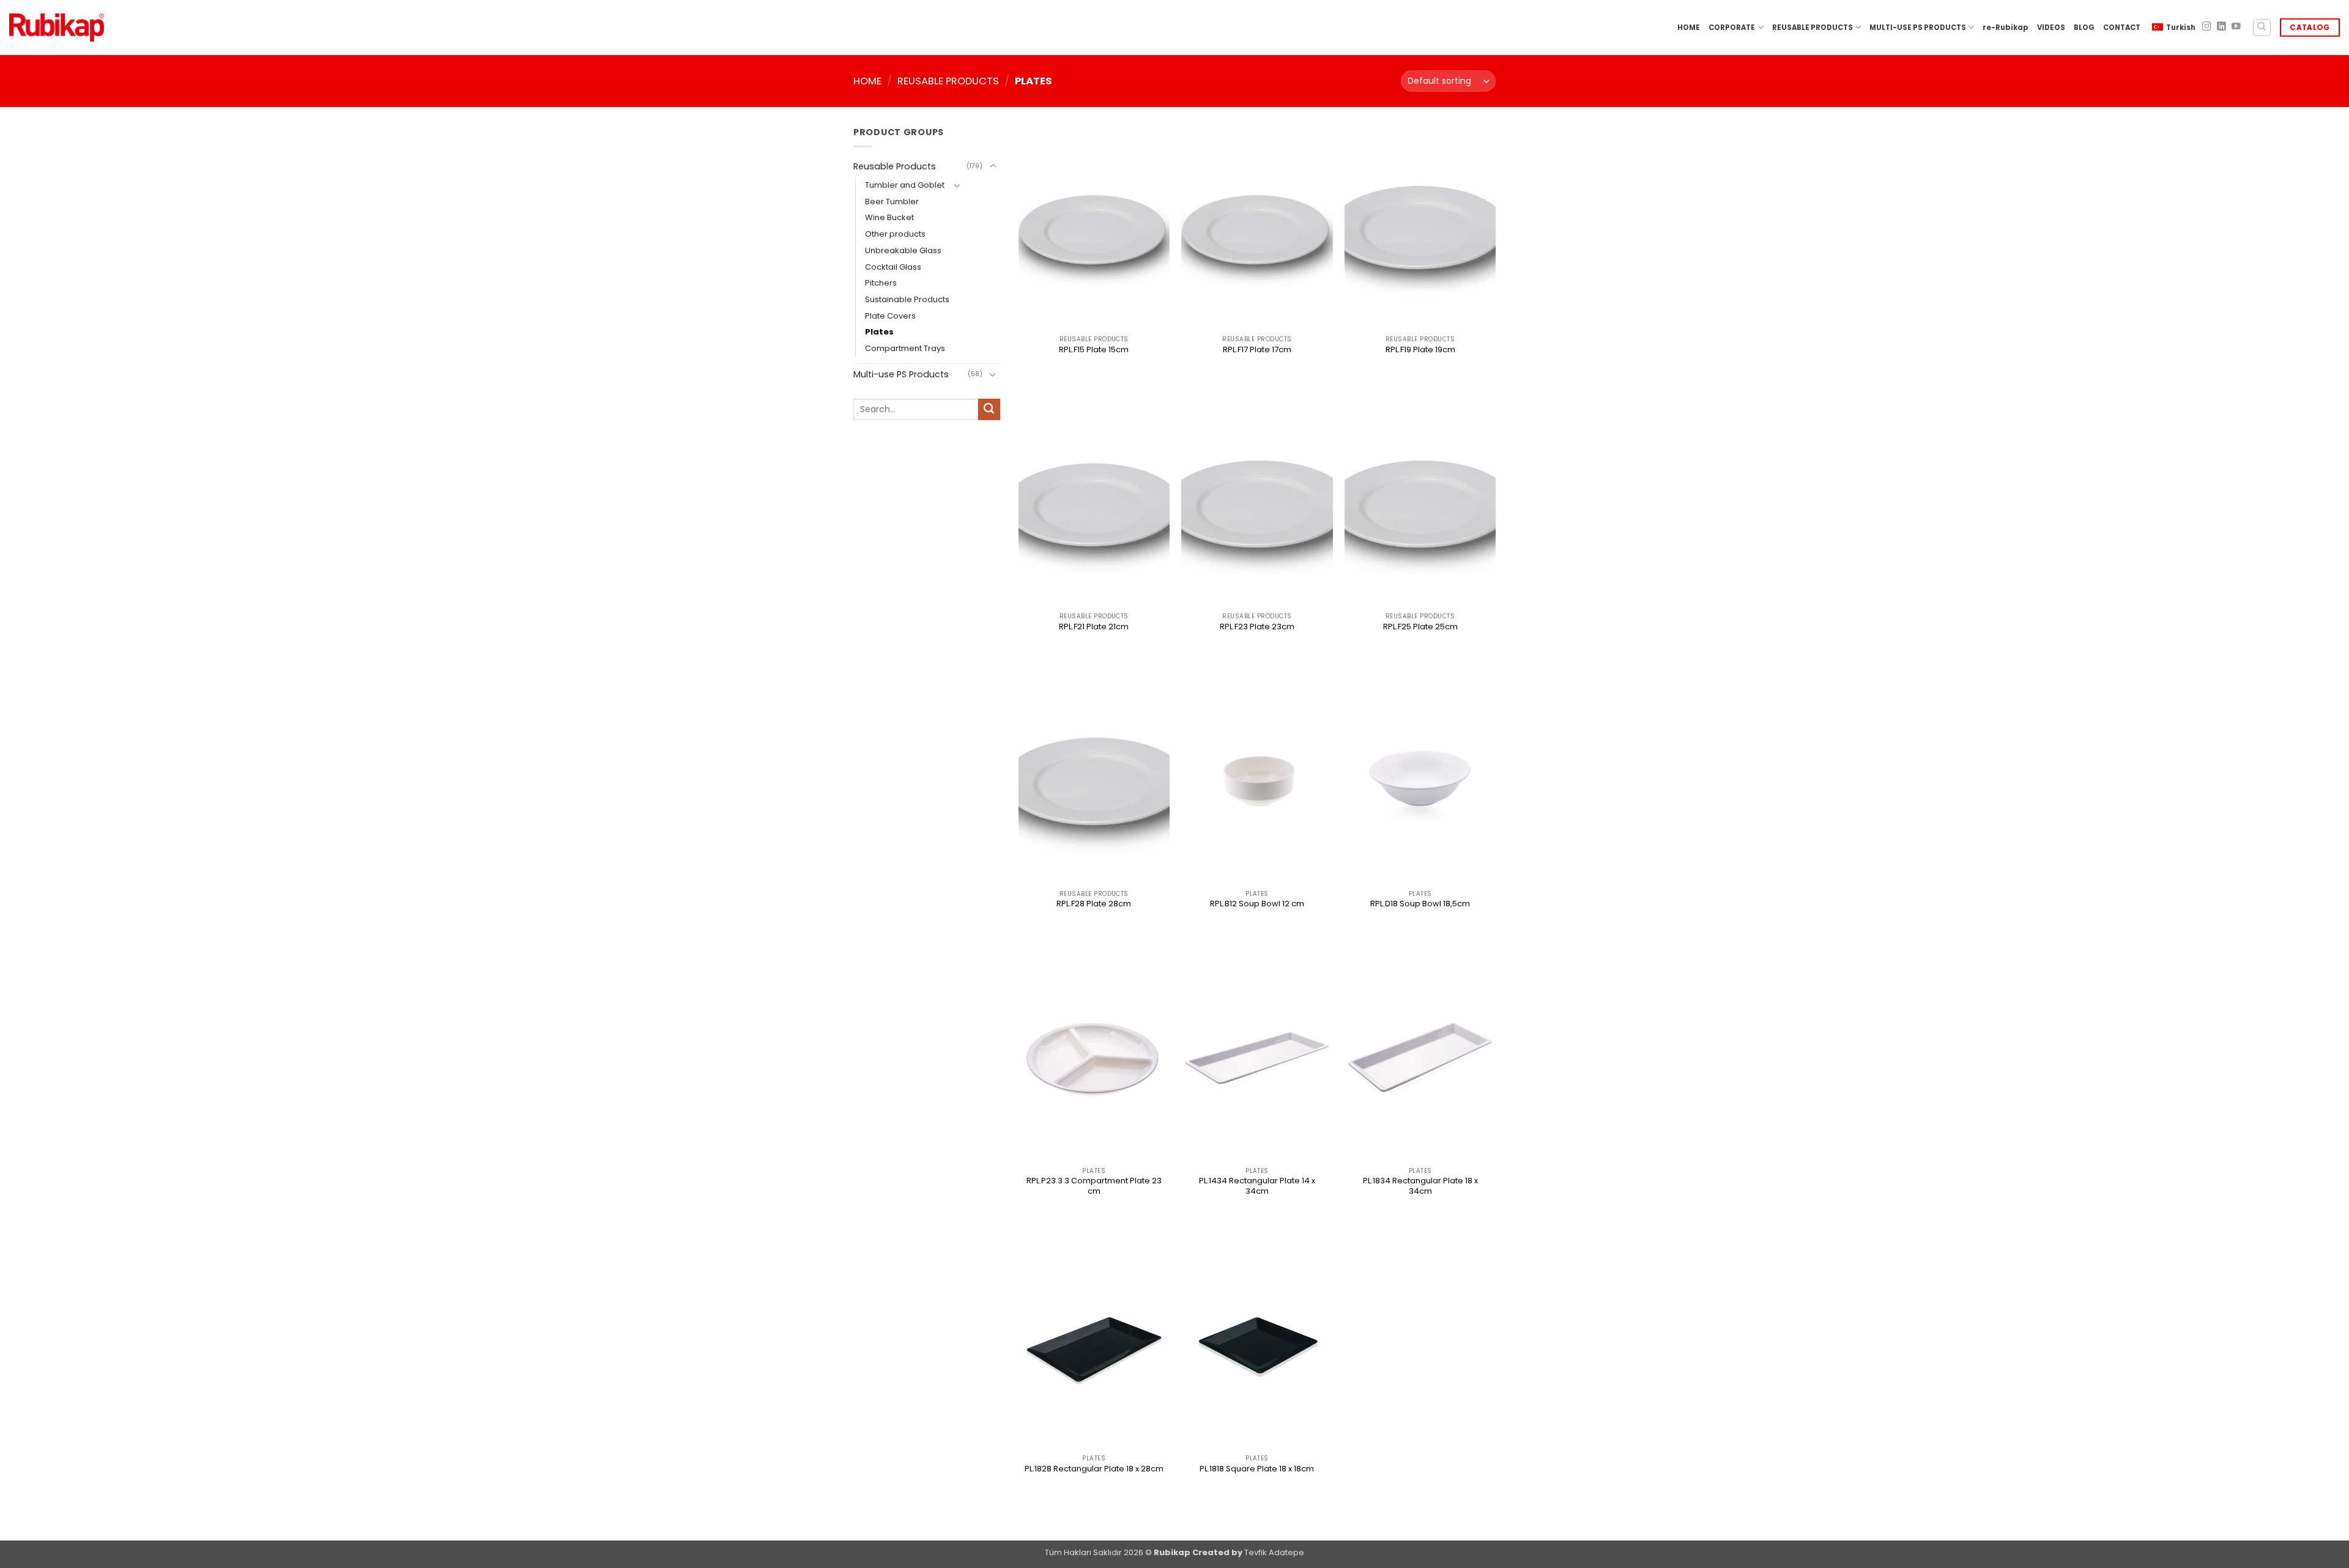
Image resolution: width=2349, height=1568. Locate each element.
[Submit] (989, 410)
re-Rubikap (2006, 28)
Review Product (1094, 371)
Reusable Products (948, 81)
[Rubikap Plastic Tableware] (57, 28)
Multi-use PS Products (901, 374)
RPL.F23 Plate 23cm (1257, 627)
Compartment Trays (905, 348)
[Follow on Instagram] (2207, 27)
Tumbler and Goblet (905, 185)
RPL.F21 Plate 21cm (1094, 627)
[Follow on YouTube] (2236, 27)
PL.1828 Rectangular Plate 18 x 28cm (1094, 1469)
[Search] (2262, 28)
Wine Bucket (889, 217)
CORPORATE (1732, 28)
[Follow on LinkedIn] (2221, 27)
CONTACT (2122, 28)
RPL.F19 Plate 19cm (1420, 350)
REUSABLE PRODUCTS (1813, 28)
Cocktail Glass (893, 267)
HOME (1689, 28)
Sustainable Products (907, 299)
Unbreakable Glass (903, 250)
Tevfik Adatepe (1274, 1552)
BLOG (2084, 28)
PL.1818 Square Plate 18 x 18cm (1257, 1469)
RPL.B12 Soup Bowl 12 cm (1257, 904)
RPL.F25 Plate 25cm (1420, 627)
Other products (895, 234)
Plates (879, 332)
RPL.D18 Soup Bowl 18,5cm (1420, 904)
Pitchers (881, 283)
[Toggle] (993, 166)
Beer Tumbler (892, 202)
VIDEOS (2051, 28)
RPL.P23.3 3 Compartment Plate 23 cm (1094, 1186)
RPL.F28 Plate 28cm (1094, 904)
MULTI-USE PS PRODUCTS (1918, 28)
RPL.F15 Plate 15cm (1094, 350)
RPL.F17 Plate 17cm (1257, 350)
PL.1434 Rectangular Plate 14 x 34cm (1257, 1186)
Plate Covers (890, 316)
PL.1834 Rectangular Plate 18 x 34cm (1420, 1186)
